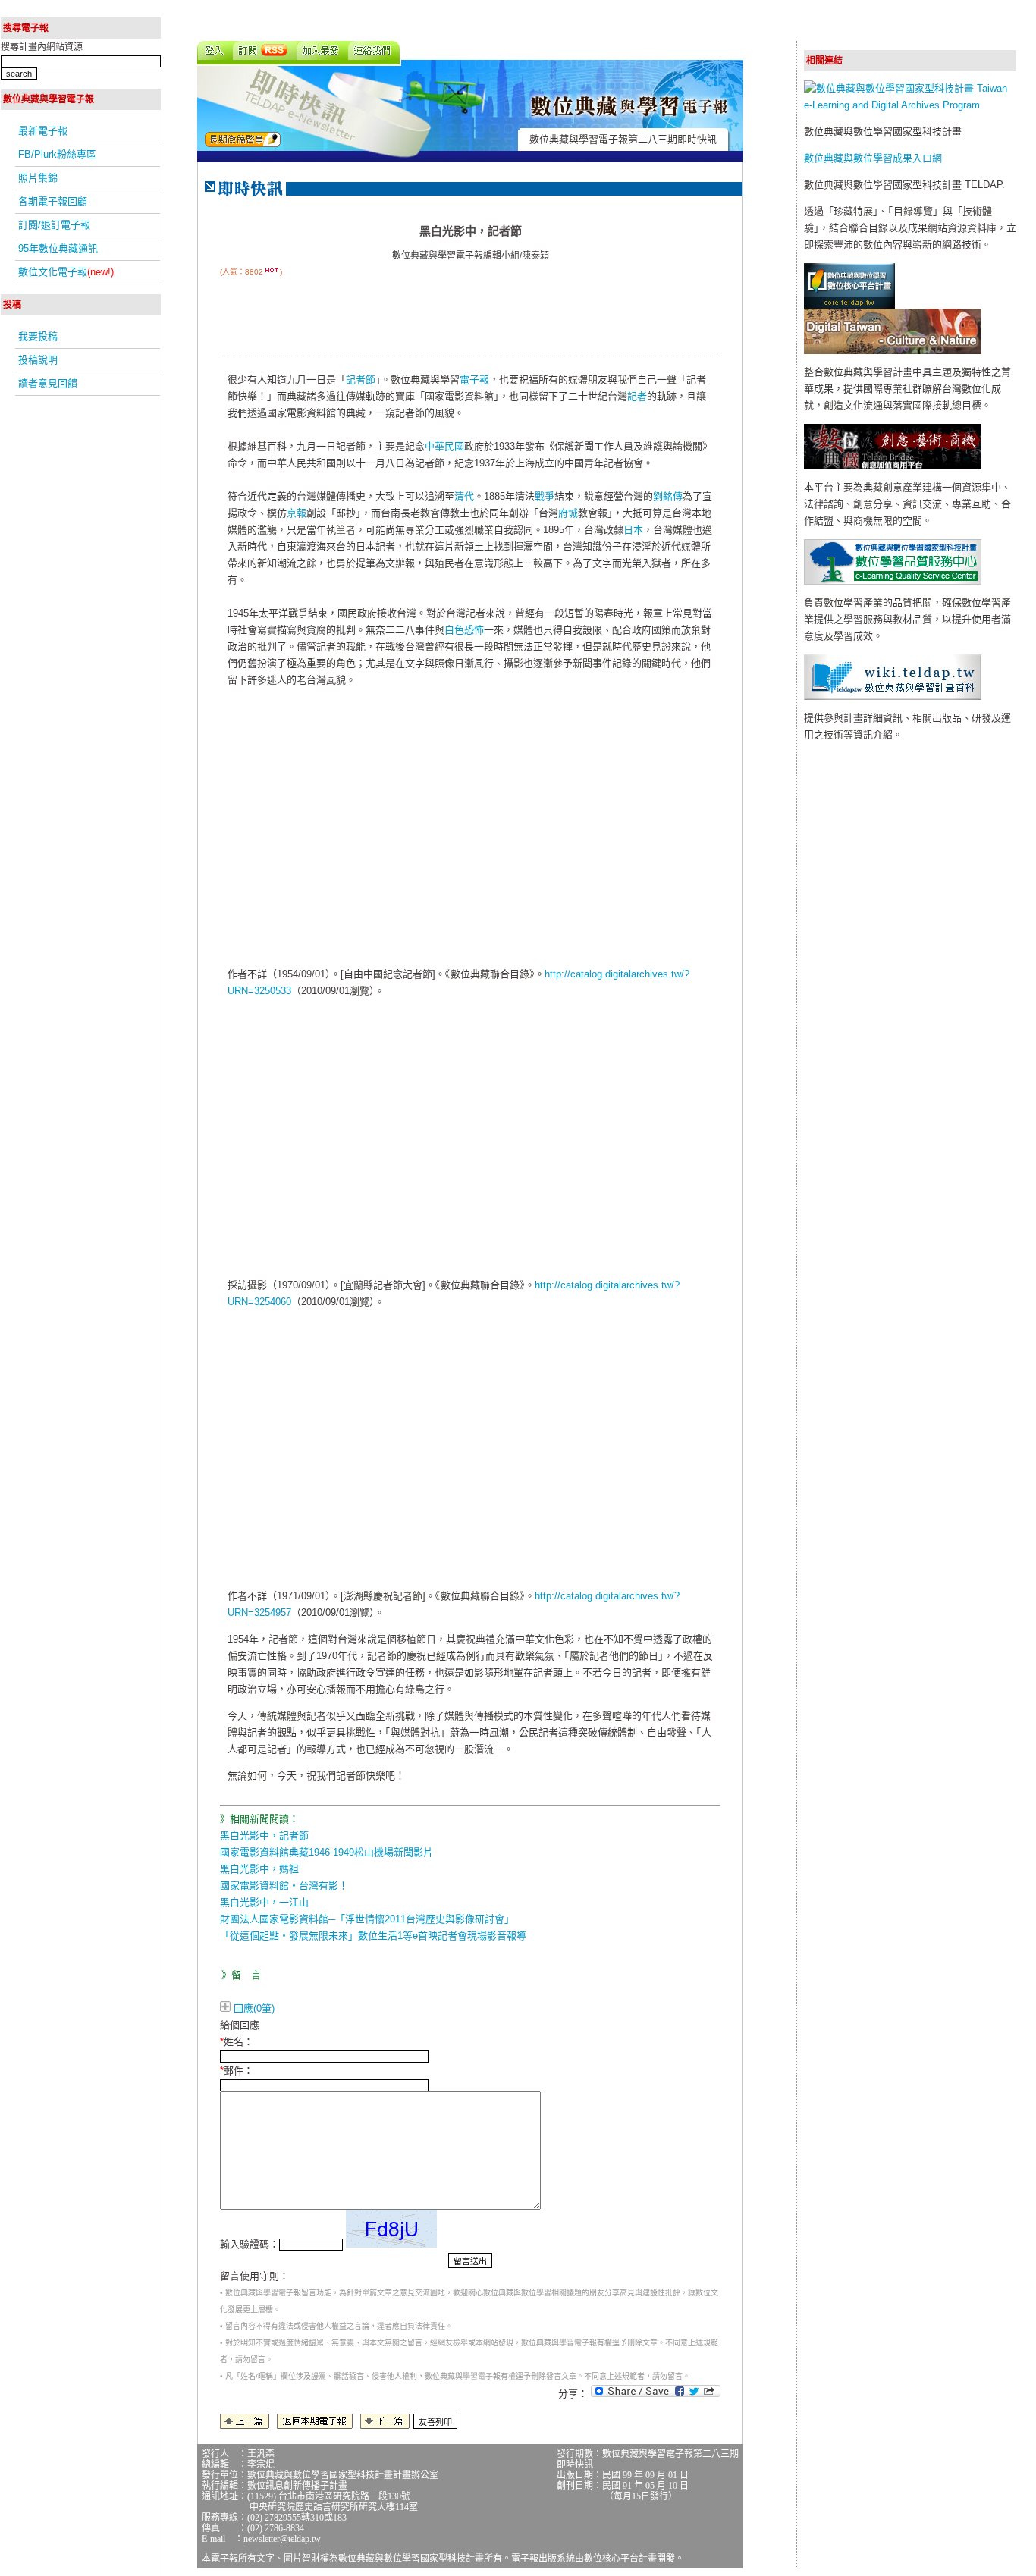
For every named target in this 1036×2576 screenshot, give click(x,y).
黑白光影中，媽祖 (259, 1869)
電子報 (474, 380)
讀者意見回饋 (48, 383)
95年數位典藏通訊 (58, 248)
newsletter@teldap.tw (282, 2539)
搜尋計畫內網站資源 (42, 47)
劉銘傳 (668, 496)
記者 (637, 396)
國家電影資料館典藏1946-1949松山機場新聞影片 (326, 1852)
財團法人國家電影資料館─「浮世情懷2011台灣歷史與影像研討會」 (367, 1919)
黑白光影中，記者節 (264, 1836)
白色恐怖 (464, 630)
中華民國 (444, 446)
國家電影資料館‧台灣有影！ (284, 1886)
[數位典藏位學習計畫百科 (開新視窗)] (893, 697)
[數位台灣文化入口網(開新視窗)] (893, 351)
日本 (633, 530)
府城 (568, 513)
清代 (464, 496)
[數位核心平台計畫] (849, 305)
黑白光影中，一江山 (264, 1902)
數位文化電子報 (66, 272)
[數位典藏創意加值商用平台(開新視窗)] (893, 466)
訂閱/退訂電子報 (54, 225)
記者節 (361, 380)
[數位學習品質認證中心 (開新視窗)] (893, 581)
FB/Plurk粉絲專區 (57, 154)
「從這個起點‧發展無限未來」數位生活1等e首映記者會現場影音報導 (373, 1936)
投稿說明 (38, 360)
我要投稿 (38, 336)
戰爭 (545, 496)
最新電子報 (43, 131)
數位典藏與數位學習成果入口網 (873, 158)
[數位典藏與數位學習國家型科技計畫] (910, 105)
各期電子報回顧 (53, 201)
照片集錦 (38, 178)
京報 (297, 513)
